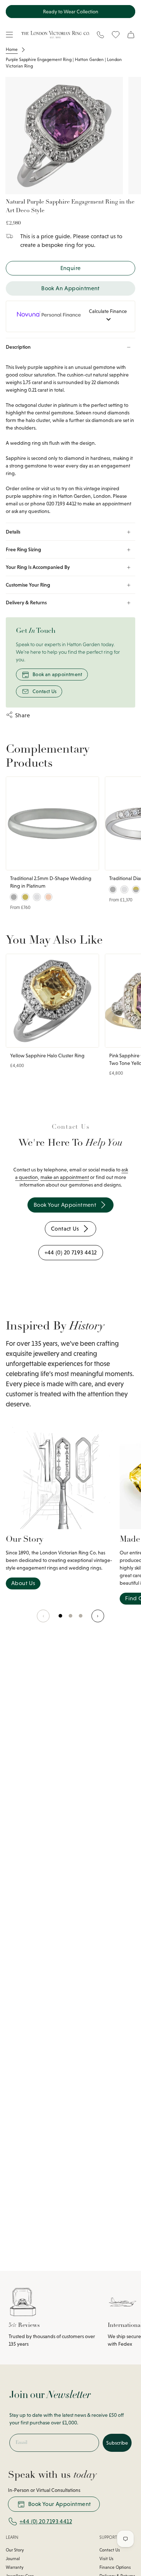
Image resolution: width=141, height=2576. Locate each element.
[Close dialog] (135, 1262)
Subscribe (105, 1311)
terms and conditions (118, 1325)
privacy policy (103, 1325)
